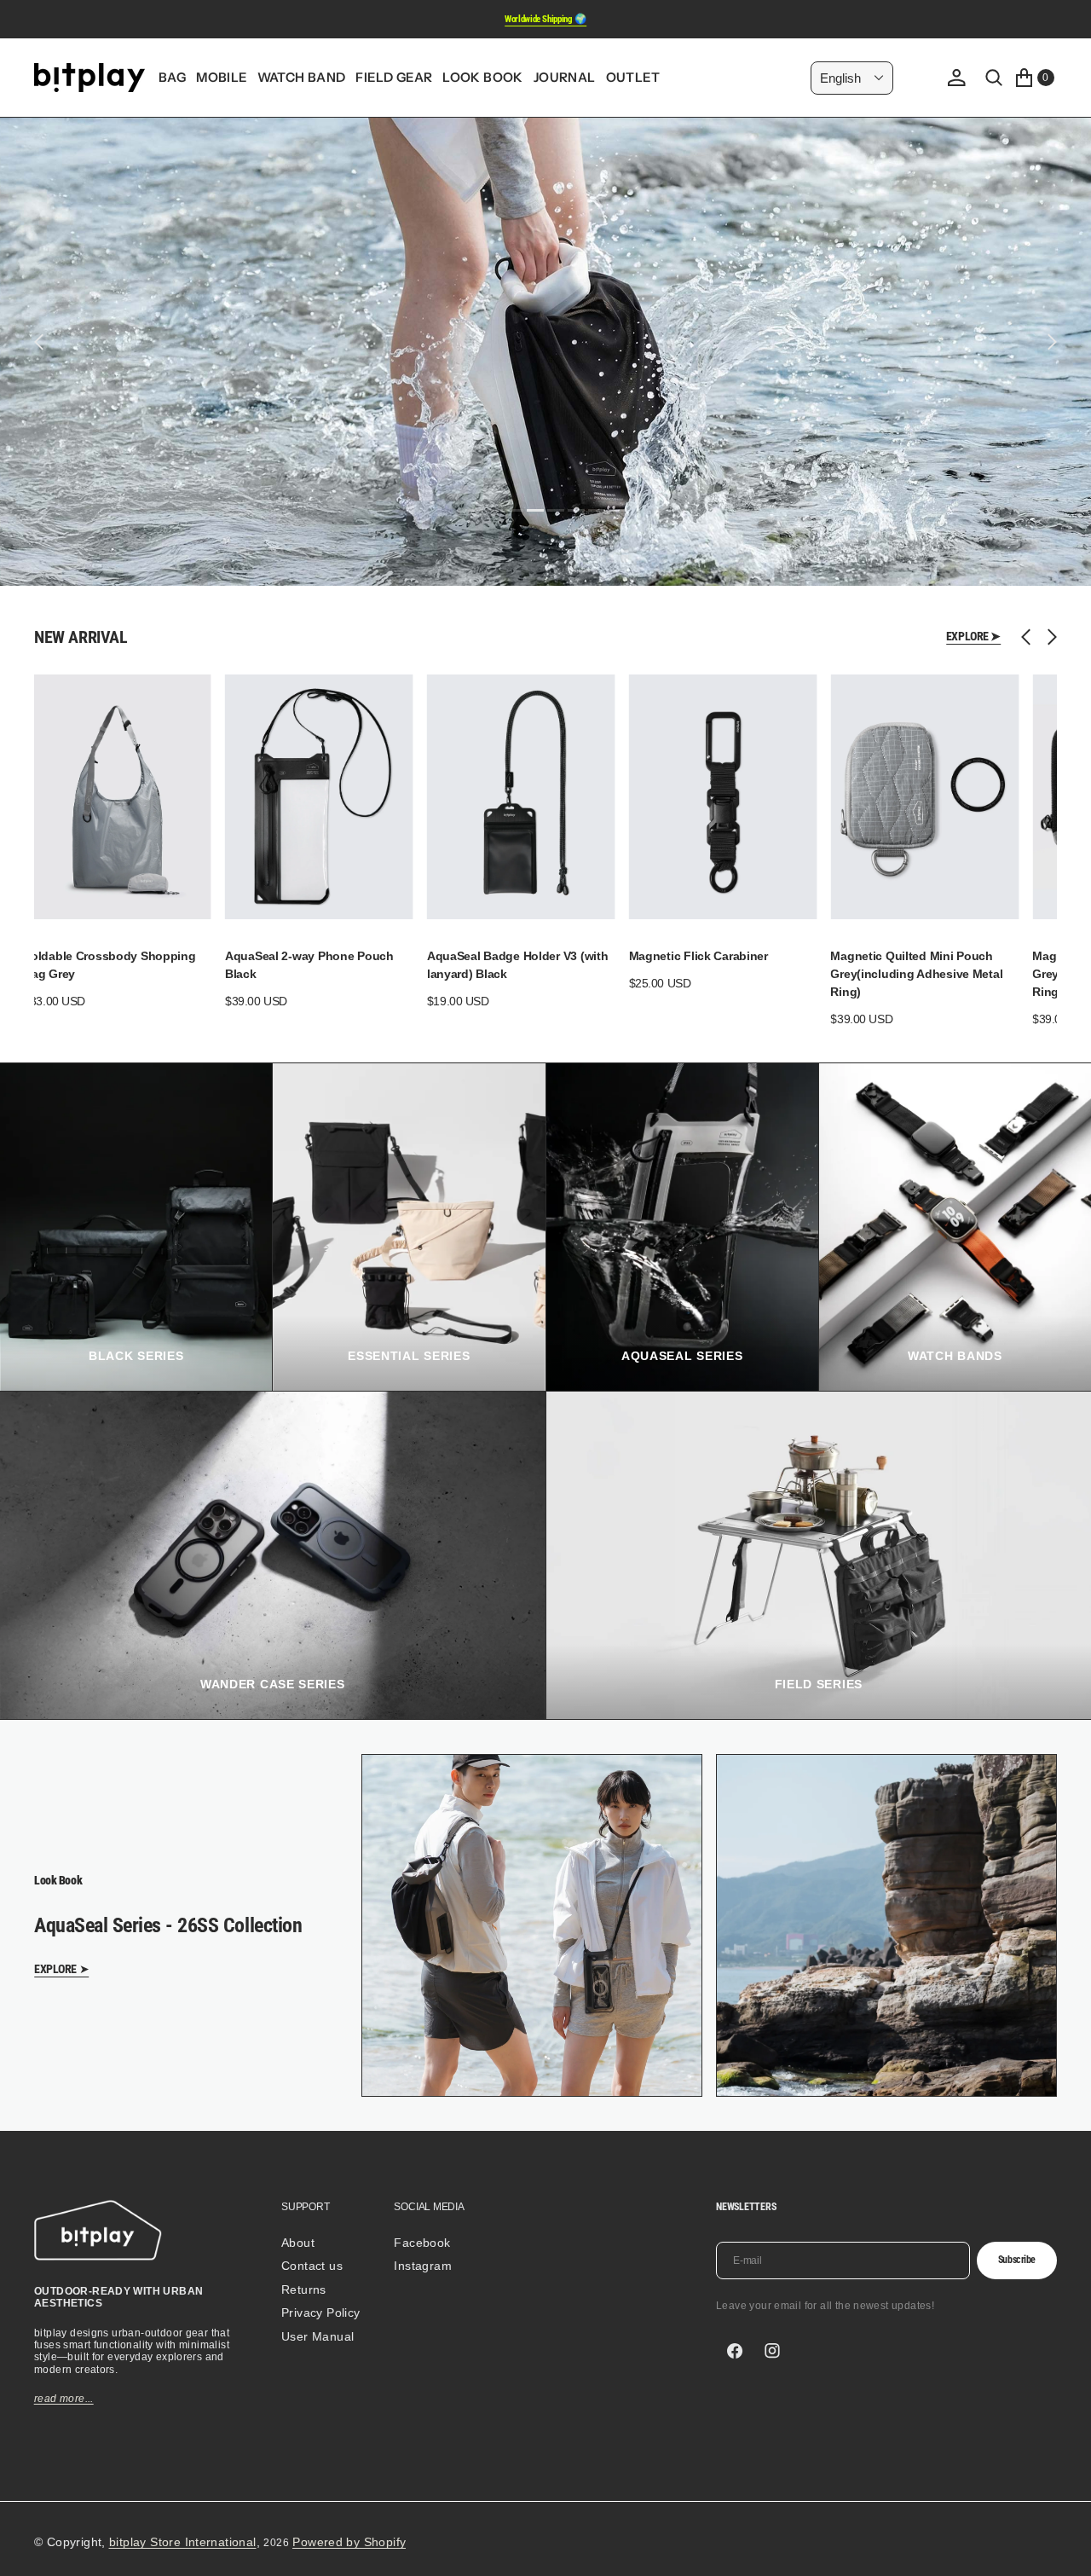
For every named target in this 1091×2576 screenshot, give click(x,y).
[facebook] (735, 2351)
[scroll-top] (1062, 2547)
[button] (956, 78)
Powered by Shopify (349, 2542)
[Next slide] (1048, 637)
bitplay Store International (183, 2542)
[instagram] (772, 2351)
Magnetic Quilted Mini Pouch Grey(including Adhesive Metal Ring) (916, 974)
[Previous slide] (1030, 637)
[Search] (994, 78)
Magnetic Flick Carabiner (698, 956)
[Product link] (117, 797)
